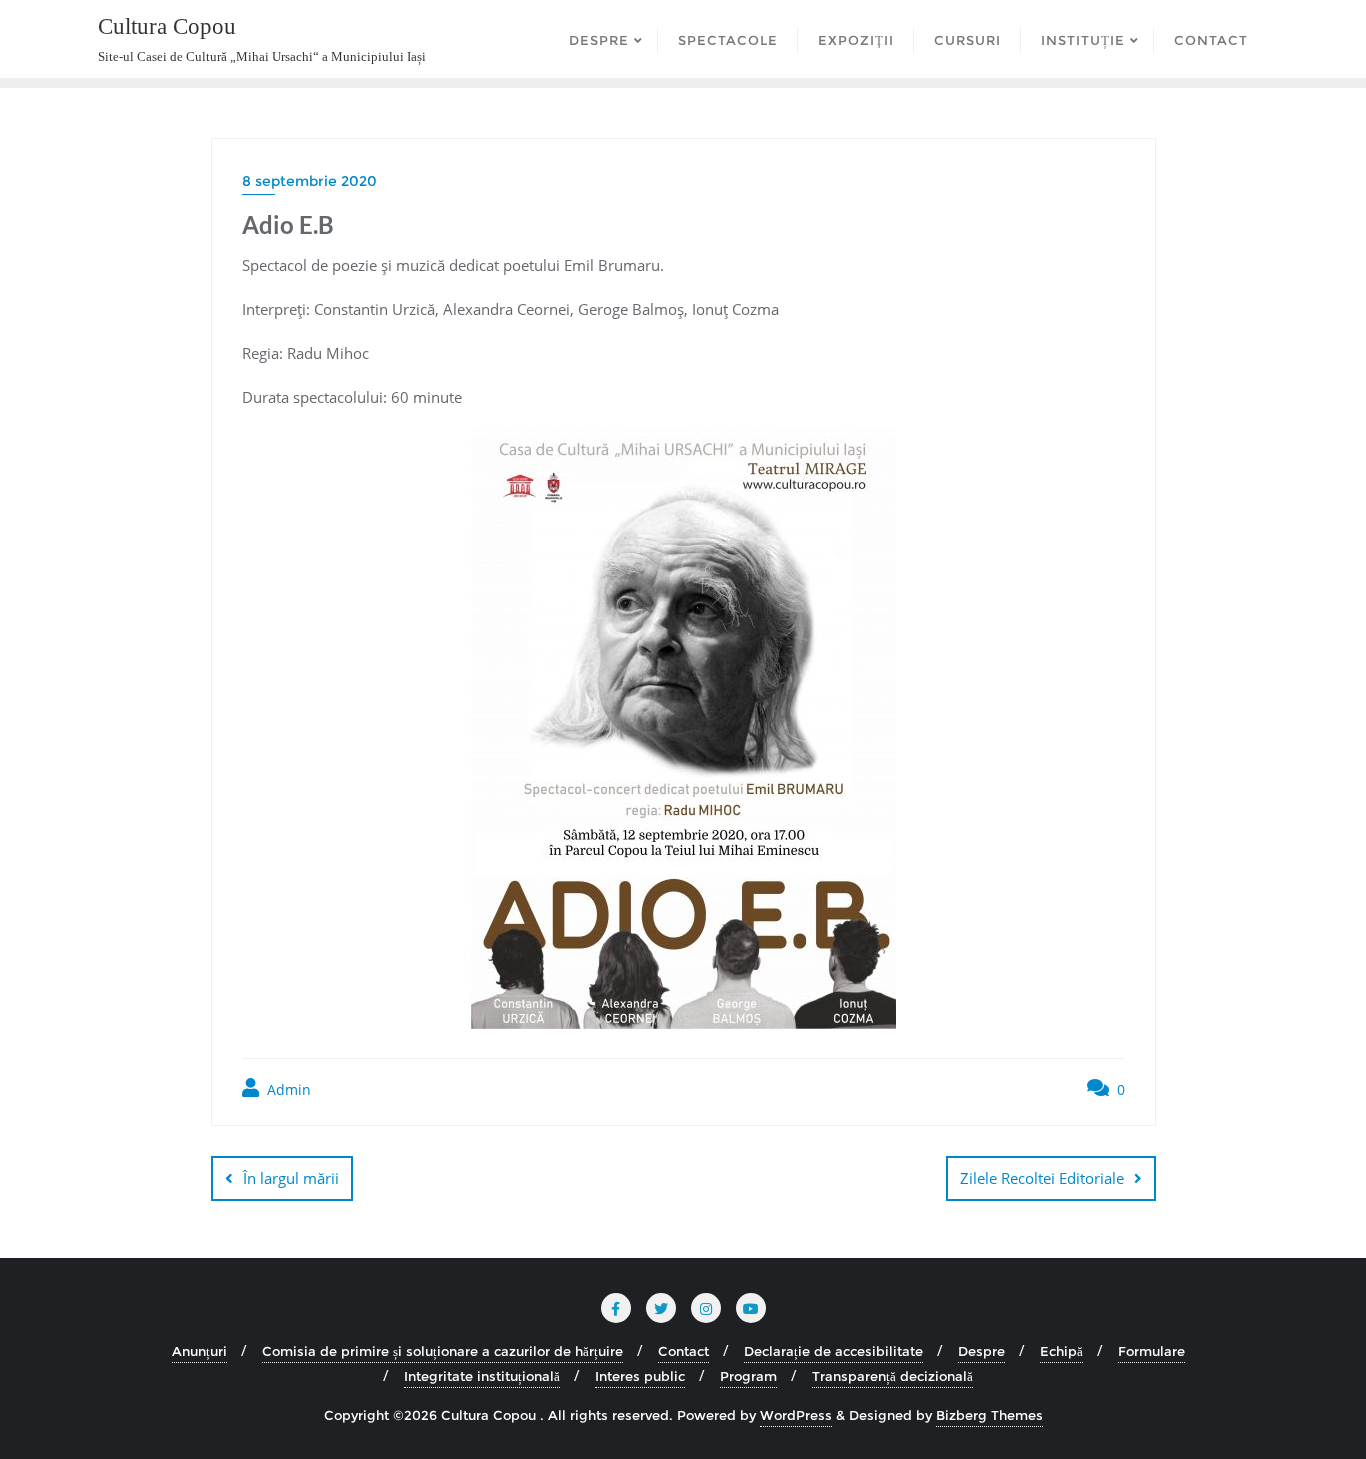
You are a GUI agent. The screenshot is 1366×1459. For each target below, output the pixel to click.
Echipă (1061, 1351)
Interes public (640, 1376)
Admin (287, 1089)
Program (748, 1376)
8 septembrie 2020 (309, 181)
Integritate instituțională (482, 1376)
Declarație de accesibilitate (833, 1351)
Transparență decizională (892, 1376)
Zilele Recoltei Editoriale (1042, 1178)
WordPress (796, 1415)
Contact (683, 1351)
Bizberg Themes (989, 1415)
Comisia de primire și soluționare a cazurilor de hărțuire (442, 1351)
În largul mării (291, 1178)
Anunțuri (199, 1351)
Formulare (1151, 1351)
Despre (981, 1351)
